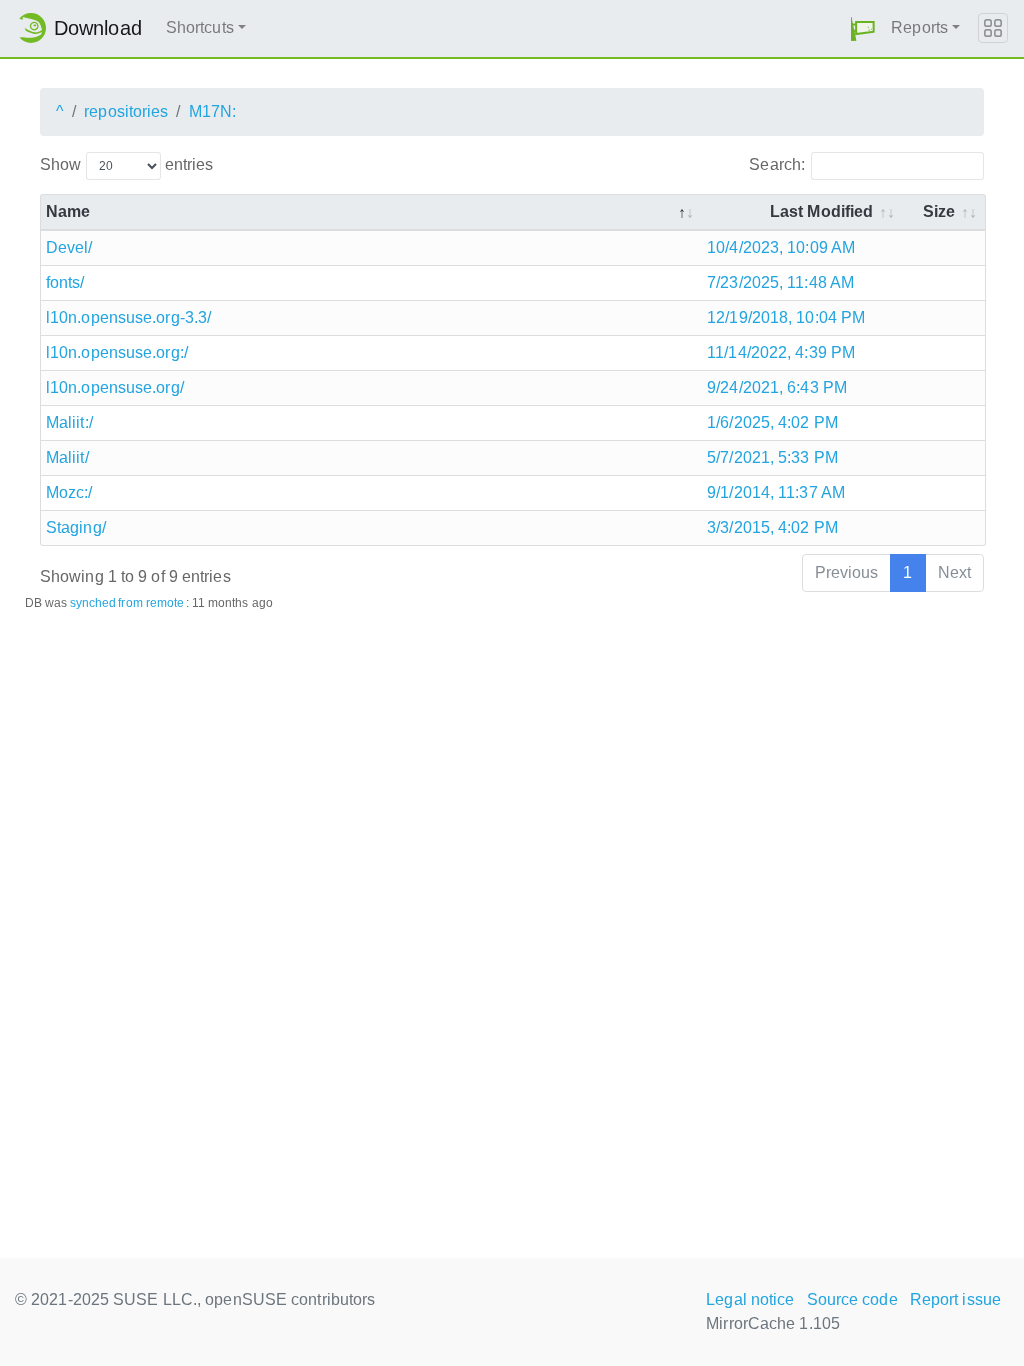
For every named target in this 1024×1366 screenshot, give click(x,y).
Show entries (126, 164)
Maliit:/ (69, 422)
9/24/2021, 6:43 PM (777, 387)
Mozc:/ (69, 492)
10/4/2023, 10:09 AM (781, 247)
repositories (126, 111)
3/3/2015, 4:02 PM (772, 527)
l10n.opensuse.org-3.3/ (128, 317)
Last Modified (821, 211)
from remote (151, 603)
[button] (863, 28)
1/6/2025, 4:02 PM (772, 422)
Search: (777, 164)
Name (68, 211)
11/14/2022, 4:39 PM (781, 352)
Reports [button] (919, 27)
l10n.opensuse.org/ (115, 387)
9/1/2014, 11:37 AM (776, 492)
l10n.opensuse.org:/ (117, 352)
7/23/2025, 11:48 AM (780, 282)
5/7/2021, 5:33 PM (772, 457)
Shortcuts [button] (200, 27)
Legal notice (750, 1299)
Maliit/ (67, 457)
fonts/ (65, 282)
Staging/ (76, 527)
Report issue (955, 1299)
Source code (852, 1299)
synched (93, 603)
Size (939, 211)
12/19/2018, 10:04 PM (786, 317)
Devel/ (69, 247)
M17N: (213, 111)
